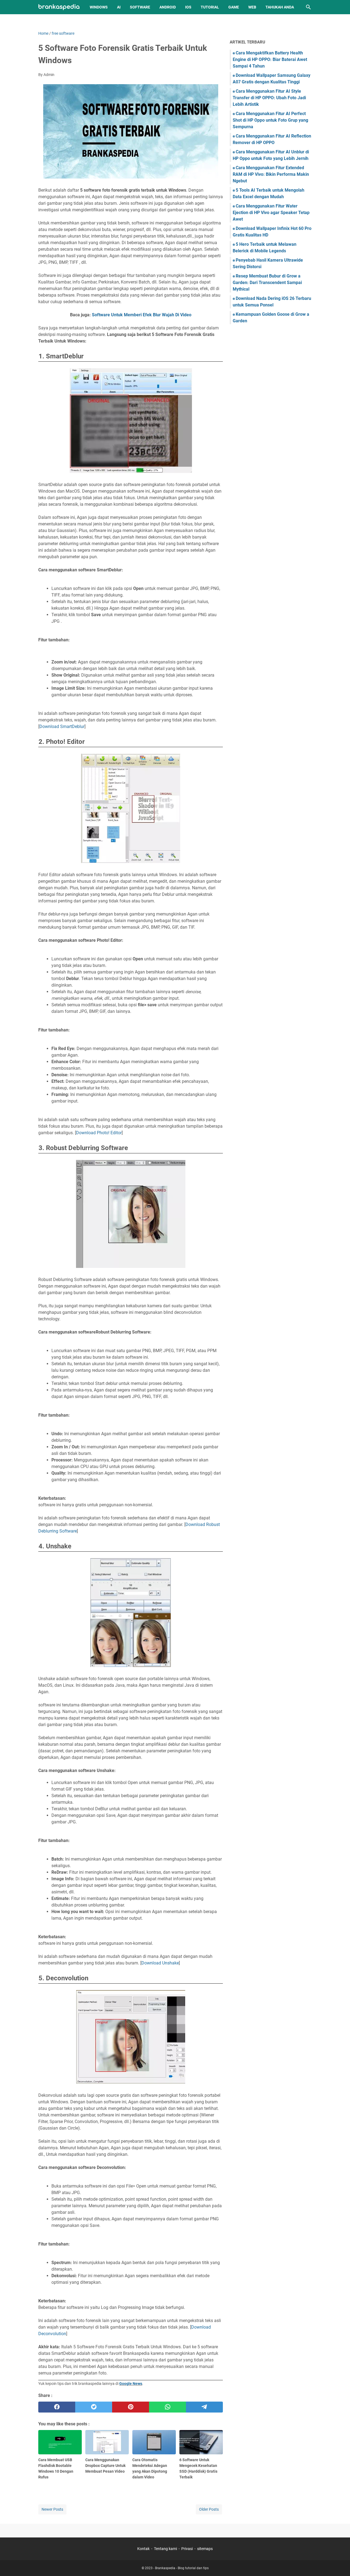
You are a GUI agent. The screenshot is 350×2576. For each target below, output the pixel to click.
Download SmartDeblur (62, 726)
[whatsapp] (167, 2407)
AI (119, 7)
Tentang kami (165, 2549)
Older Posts (209, 2509)
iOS (188, 7)
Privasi (187, 2549)
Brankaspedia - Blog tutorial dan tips (182, 2568)
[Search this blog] (308, 7)
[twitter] (94, 2407)
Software (140, 7)
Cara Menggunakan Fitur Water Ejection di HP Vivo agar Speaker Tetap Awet (271, 213)
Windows (99, 7)
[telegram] (204, 2407)
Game (234, 7)
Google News (131, 2384)
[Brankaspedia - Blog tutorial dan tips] (59, 7)
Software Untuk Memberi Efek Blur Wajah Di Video (142, 315)
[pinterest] (131, 2407)
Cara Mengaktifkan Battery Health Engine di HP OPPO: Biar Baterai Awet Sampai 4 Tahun (270, 59)
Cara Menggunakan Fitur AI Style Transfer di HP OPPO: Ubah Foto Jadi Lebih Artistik (269, 98)
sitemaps (205, 2549)
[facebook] (57, 2407)
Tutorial (210, 7)
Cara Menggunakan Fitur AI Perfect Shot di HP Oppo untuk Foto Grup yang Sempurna (270, 120)
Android (168, 7)
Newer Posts (52, 2509)
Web (252, 7)
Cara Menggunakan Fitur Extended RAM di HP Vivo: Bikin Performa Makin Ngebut (271, 174)
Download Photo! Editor (99, 1133)
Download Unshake (160, 1963)
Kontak (143, 2549)
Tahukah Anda (280, 7)
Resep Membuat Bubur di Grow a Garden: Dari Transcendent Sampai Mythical (267, 283)
